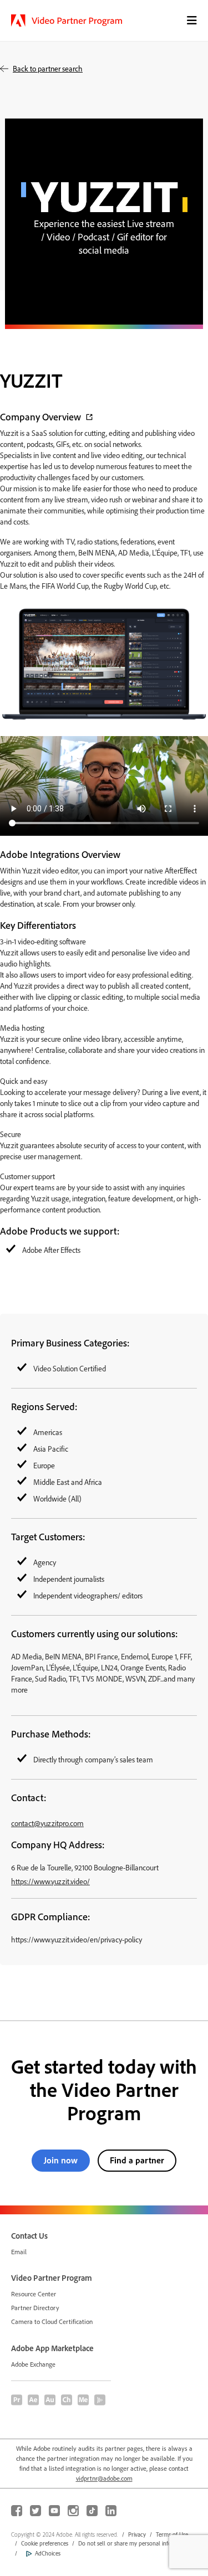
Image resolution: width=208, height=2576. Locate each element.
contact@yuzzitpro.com (47, 1823)
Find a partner (137, 2160)
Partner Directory (35, 2308)
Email (19, 2252)
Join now (61, 2160)
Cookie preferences (45, 2543)
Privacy (137, 2534)
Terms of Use (172, 2534)
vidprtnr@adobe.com (104, 2478)
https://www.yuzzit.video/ (50, 1881)
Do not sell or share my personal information (135, 2543)
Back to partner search (48, 68)
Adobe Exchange (33, 2364)
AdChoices (48, 2553)
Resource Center (34, 2294)
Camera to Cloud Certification (52, 2322)
